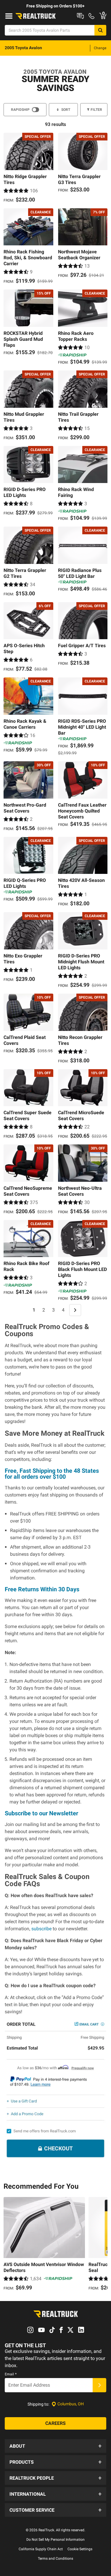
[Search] (100, 30)
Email (11, 2374)
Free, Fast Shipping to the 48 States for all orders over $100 (52, 1474)
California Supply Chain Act (41, 2549)
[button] (55, 2446)
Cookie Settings (80, 2549)
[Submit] (99, 2385)
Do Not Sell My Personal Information (55, 2540)
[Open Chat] (80, 16)
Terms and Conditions (55, 2559)
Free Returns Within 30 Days (42, 1589)
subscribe (41, 1929)
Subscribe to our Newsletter (41, 1813)
